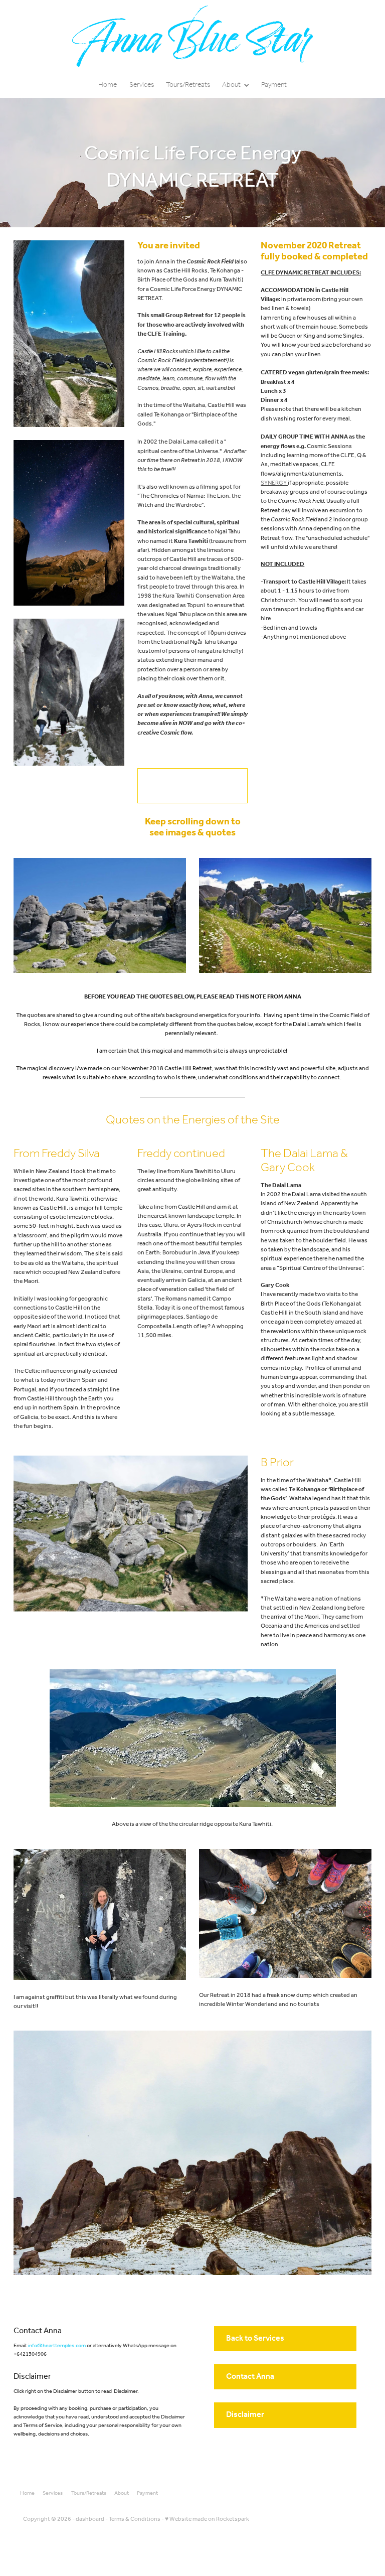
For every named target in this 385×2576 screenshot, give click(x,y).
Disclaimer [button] (245, 2415)
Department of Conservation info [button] (178, 785)
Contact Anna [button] (250, 2377)
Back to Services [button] (255, 2338)
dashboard (90, 2519)
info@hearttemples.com (57, 2346)
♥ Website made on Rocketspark (207, 2519)
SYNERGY (274, 483)
